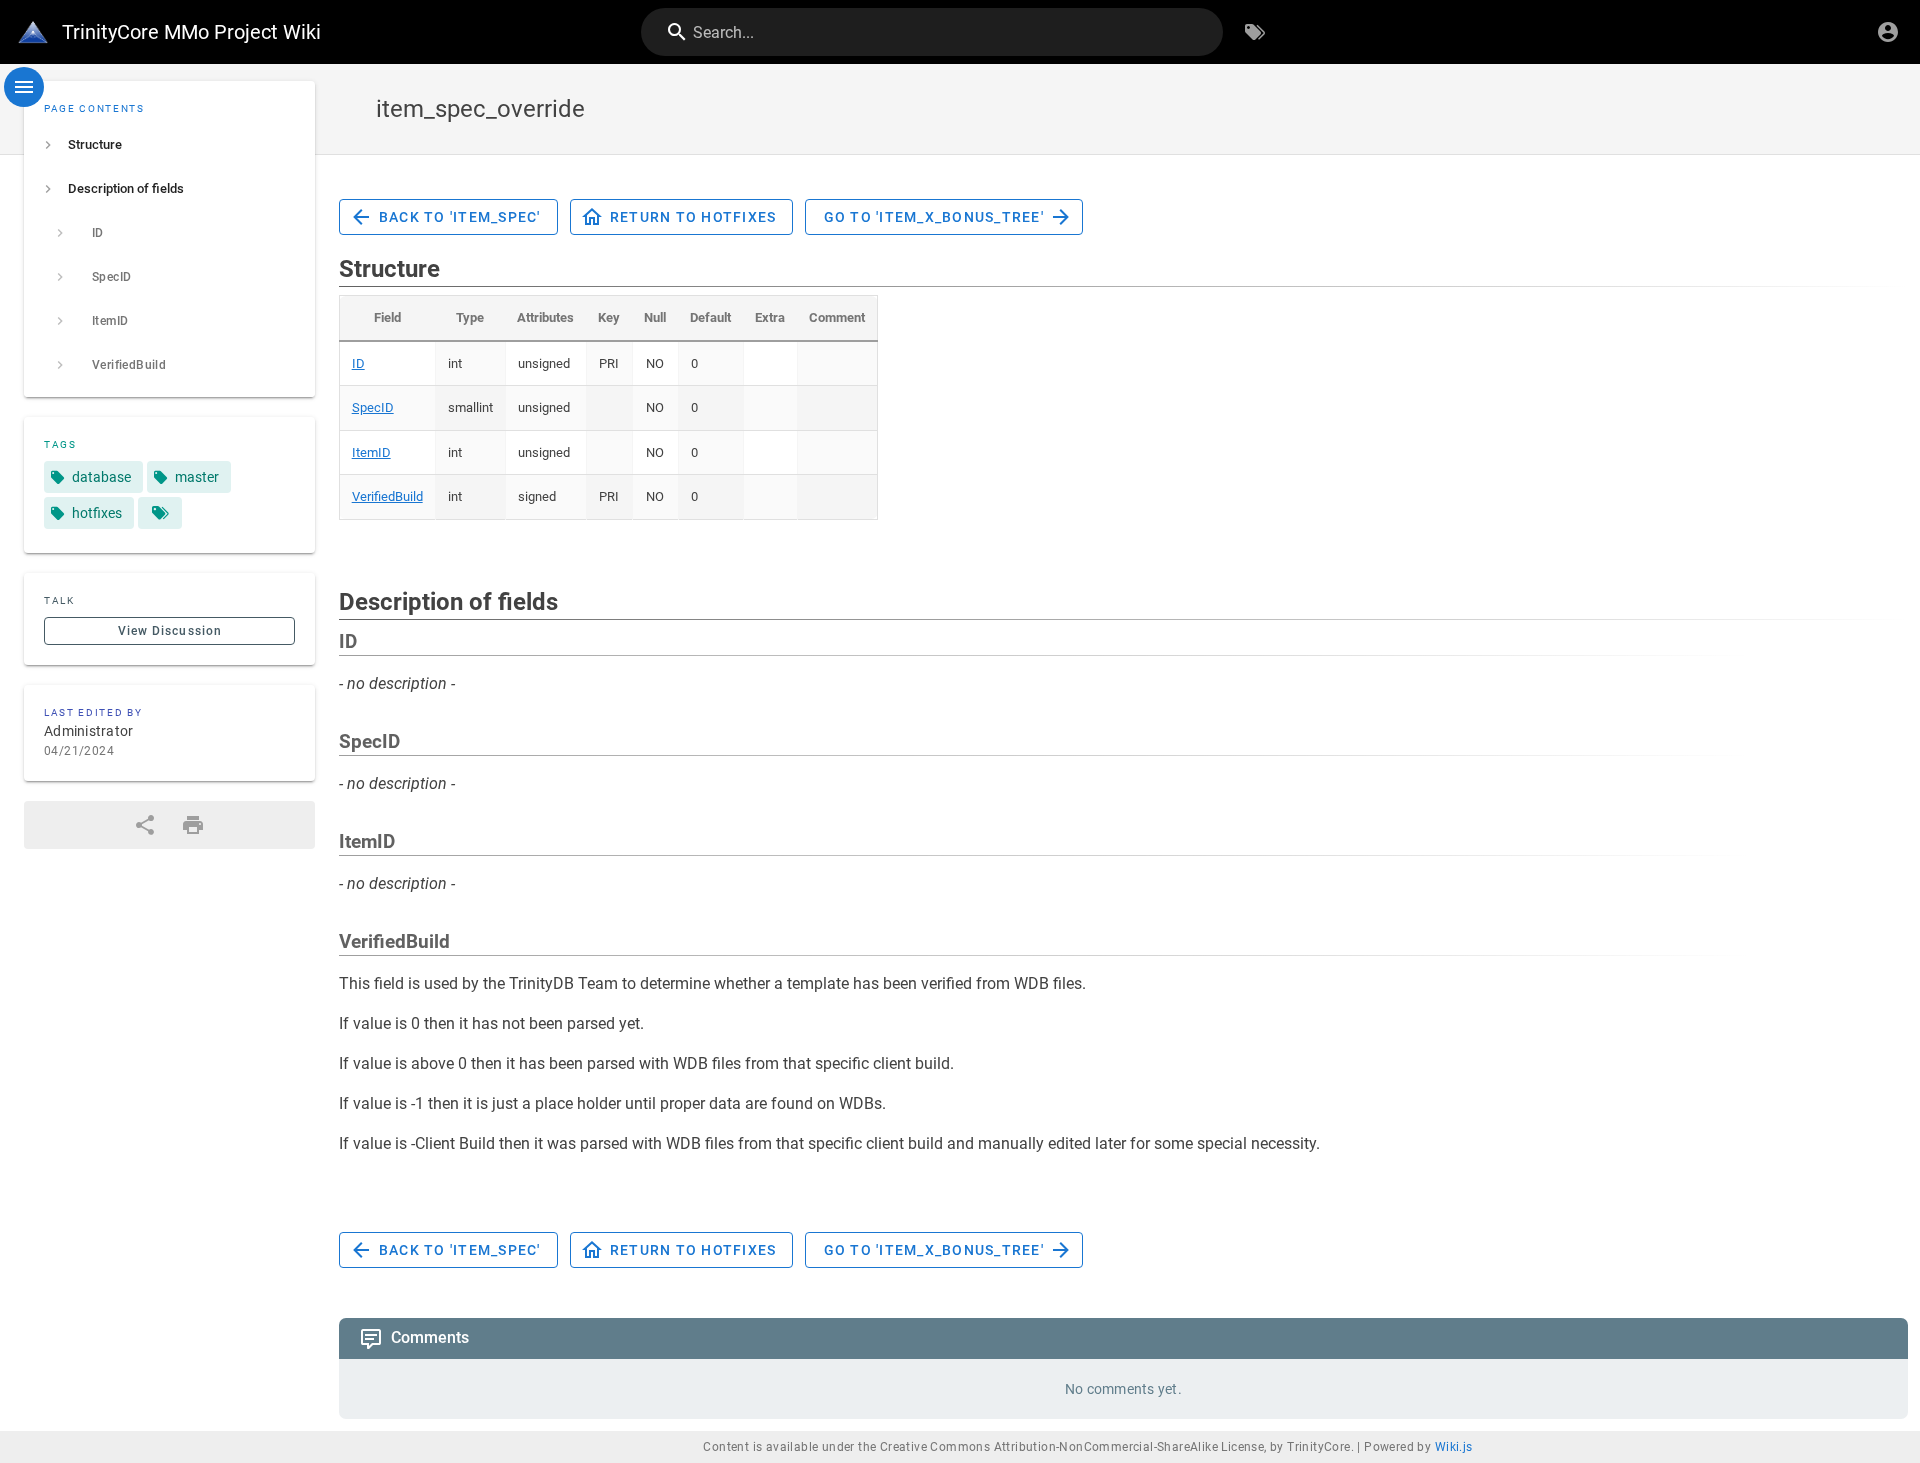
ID (358, 363)
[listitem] (169, 145)
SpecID (373, 407)
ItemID (371, 452)
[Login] (1888, 32)
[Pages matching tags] (160, 513)
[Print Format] (193, 825)
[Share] (145, 825)
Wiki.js (1454, 1447)
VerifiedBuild (387, 496)
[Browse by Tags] (1255, 32)
